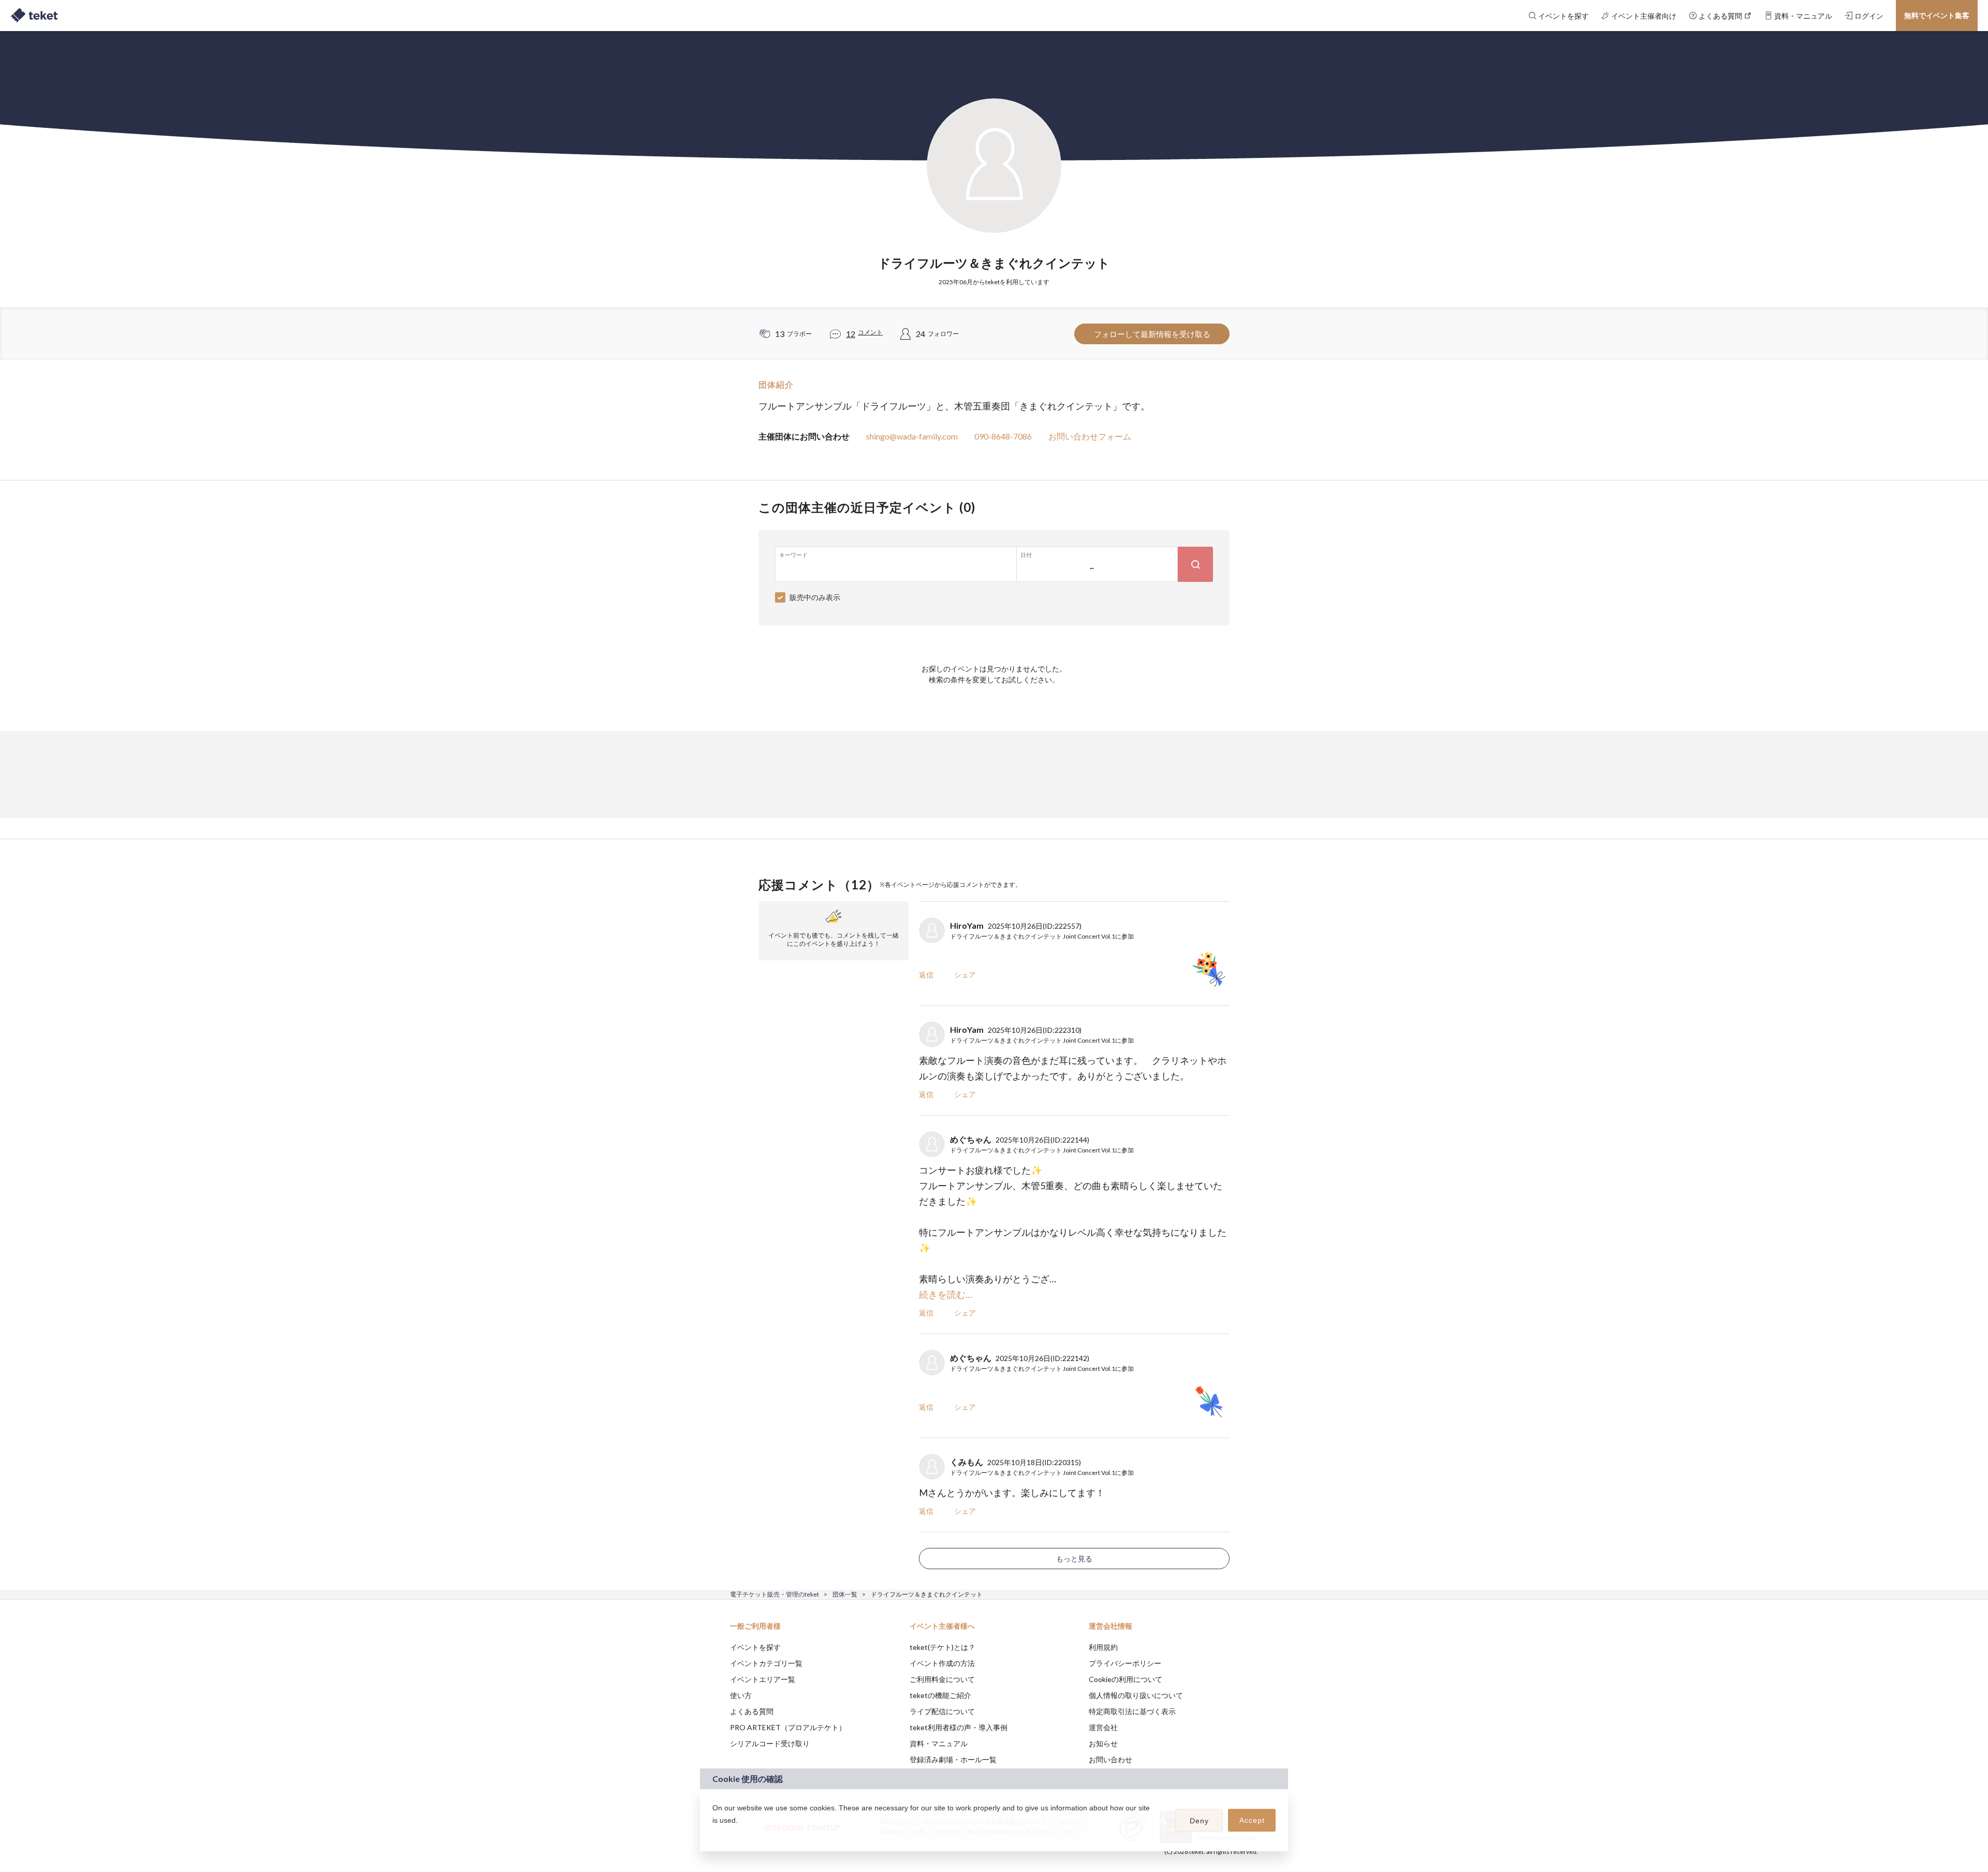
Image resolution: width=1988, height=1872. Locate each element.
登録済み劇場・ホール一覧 (953, 1759)
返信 (926, 975)
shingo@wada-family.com (912, 436)
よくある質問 (752, 1711)
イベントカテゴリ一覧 (766, 1663)
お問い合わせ (1110, 1759)
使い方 (741, 1695)
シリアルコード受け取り (770, 1743)
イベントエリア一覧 (763, 1679)
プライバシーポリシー (1125, 1663)
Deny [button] (1199, 1821)
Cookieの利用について (1125, 1679)
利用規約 (1103, 1647)
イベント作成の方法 (942, 1663)
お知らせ (1103, 1743)
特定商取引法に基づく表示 (1132, 1711)
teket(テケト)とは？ (942, 1647)
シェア (965, 975)
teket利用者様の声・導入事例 (959, 1727)
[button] (714, 1834)
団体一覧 (845, 1594)
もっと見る (1074, 1559)
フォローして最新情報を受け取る (1152, 334)
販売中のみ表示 (815, 597)
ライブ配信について (942, 1711)
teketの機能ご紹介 (940, 1695)
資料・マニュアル (939, 1743)
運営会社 (1103, 1727)
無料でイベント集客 (1937, 15)
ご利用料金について (942, 1679)
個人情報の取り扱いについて (1136, 1695)
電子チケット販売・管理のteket (774, 1594)
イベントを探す (755, 1647)
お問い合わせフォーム (1090, 436)
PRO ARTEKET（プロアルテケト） (788, 1727)
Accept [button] (1252, 1820)
